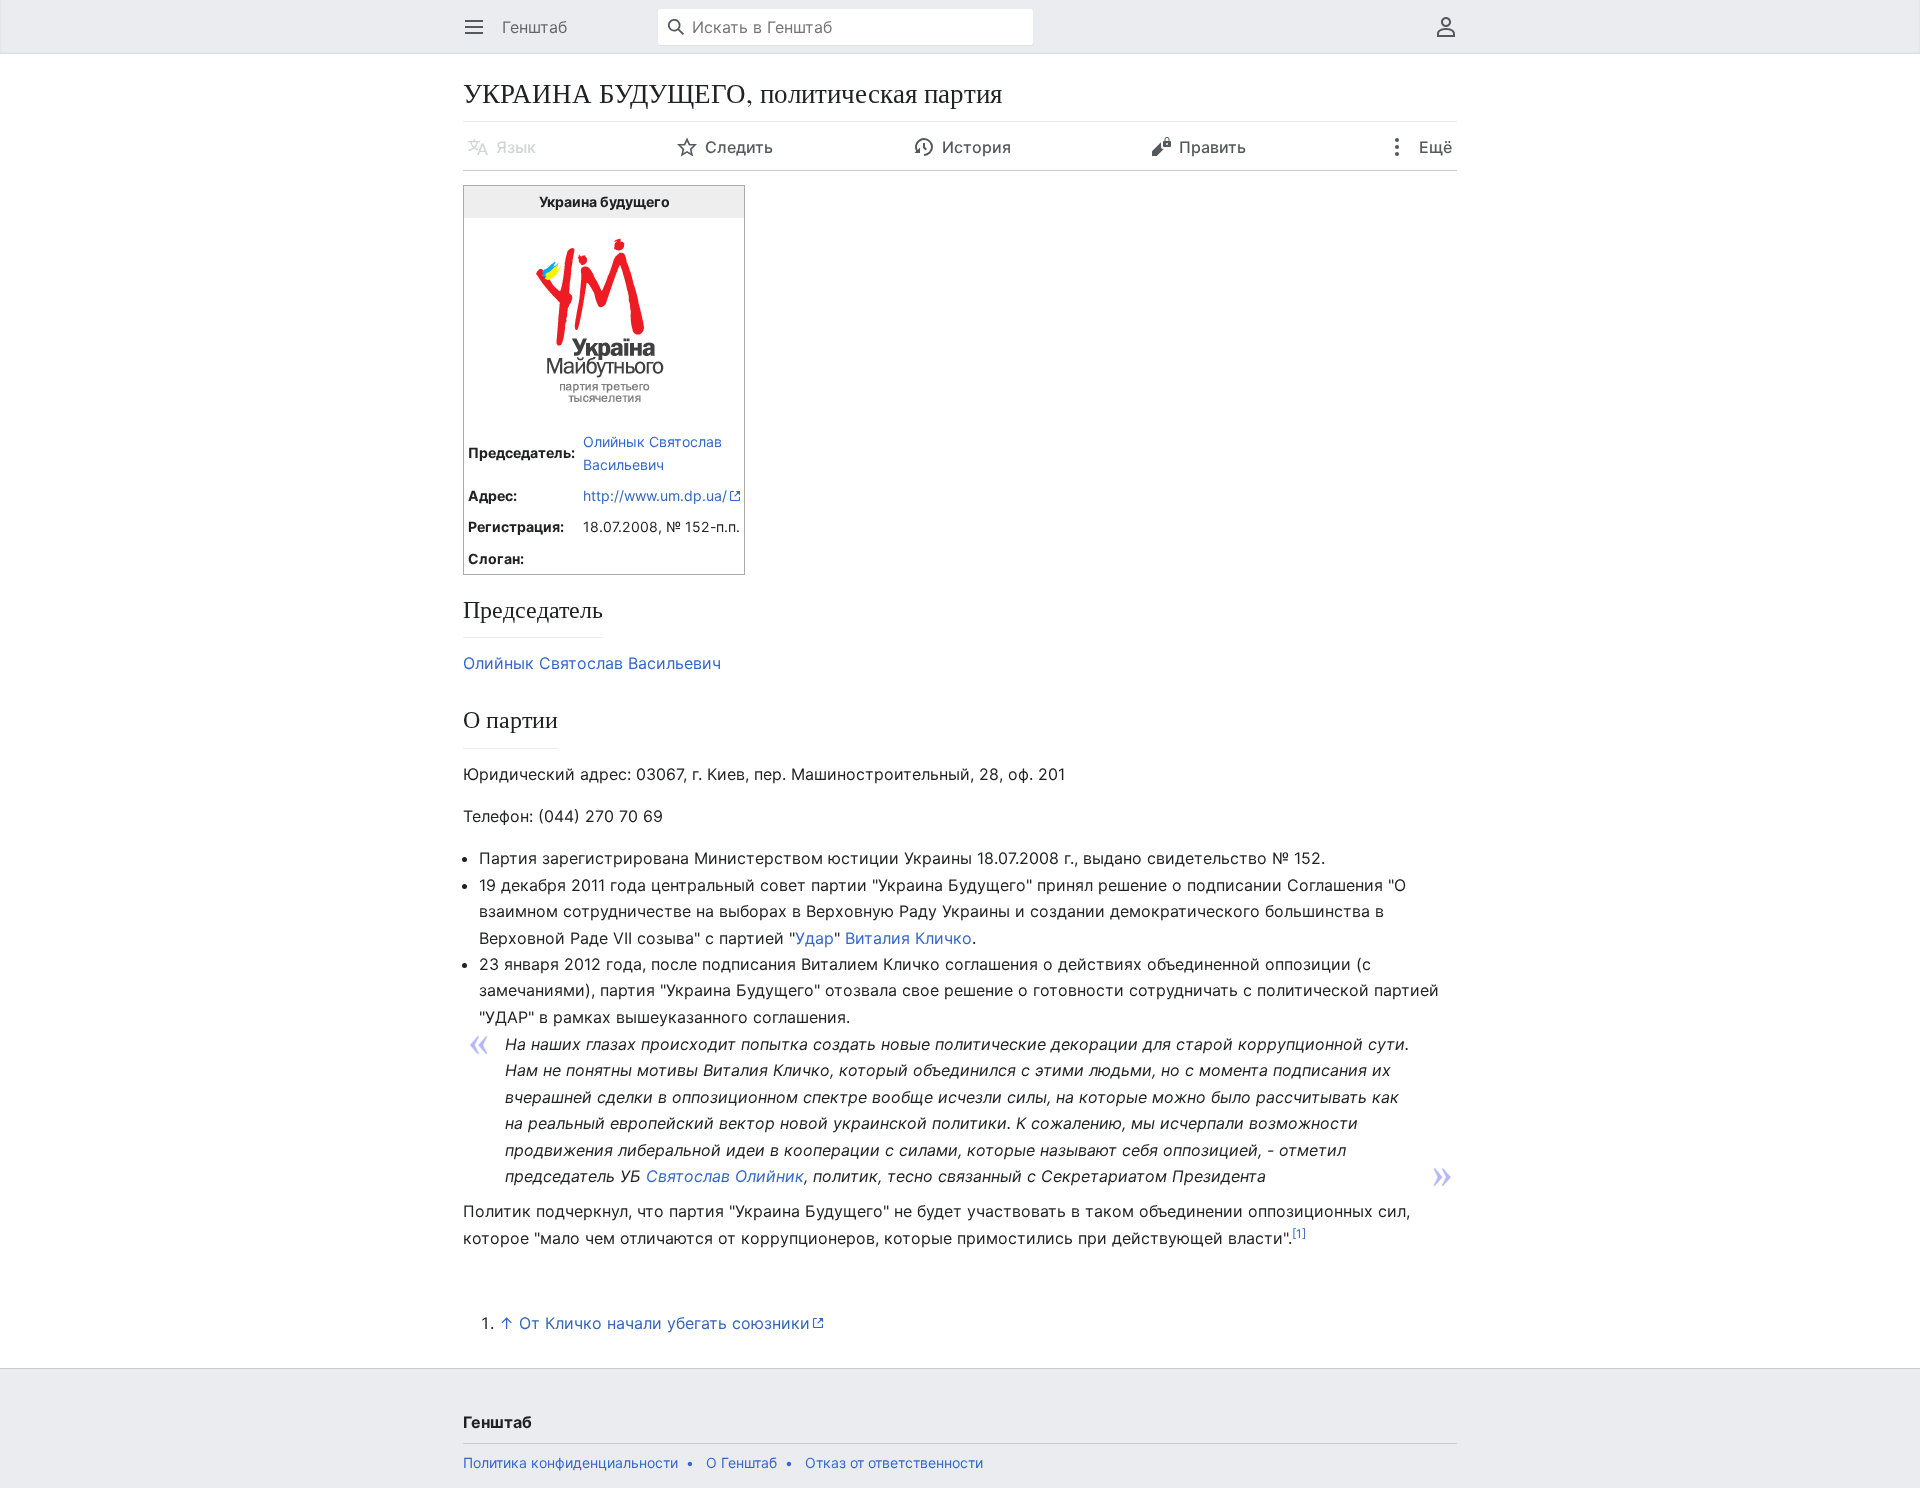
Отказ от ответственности (894, 1462)
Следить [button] (739, 147)
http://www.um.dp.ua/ (655, 495)
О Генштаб (741, 1462)
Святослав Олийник (725, 1176)
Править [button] (1212, 147)
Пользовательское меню (1452, 37)
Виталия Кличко (908, 938)
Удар (814, 938)
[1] (1299, 1232)
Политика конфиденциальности (570, 1462)
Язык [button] (516, 147)
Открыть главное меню (480, 37)
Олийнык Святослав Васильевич (592, 663)
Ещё (1433, 147)
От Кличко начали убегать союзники (664, 1323)
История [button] (976, 147)
